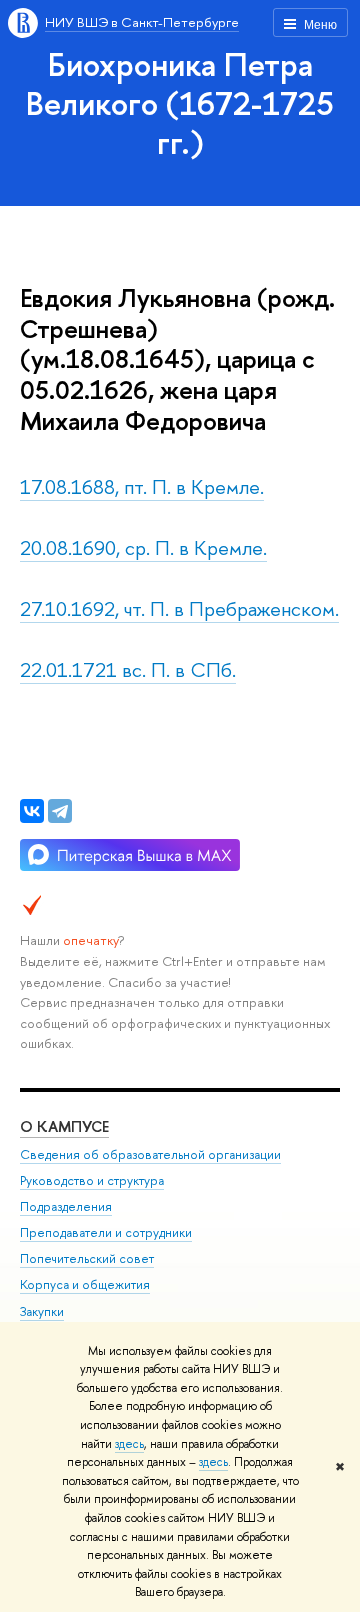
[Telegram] (60, 811)
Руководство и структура (92, 1180)
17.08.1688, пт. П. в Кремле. (142, 486)
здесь (129, 1444)
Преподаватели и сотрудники (106, 1232)
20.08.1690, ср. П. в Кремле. (143, 547)
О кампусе (64, 1126)
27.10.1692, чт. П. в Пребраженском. (179, 608)
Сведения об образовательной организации (150, 1154)
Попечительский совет (87, 1258)
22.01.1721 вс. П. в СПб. (128, 669)
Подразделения (66, 1206)
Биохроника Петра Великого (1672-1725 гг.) (180, 103)
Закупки (42, 1311)
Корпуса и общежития (85, 1284)
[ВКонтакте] (32, 811)
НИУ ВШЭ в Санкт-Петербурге (142, 22)
